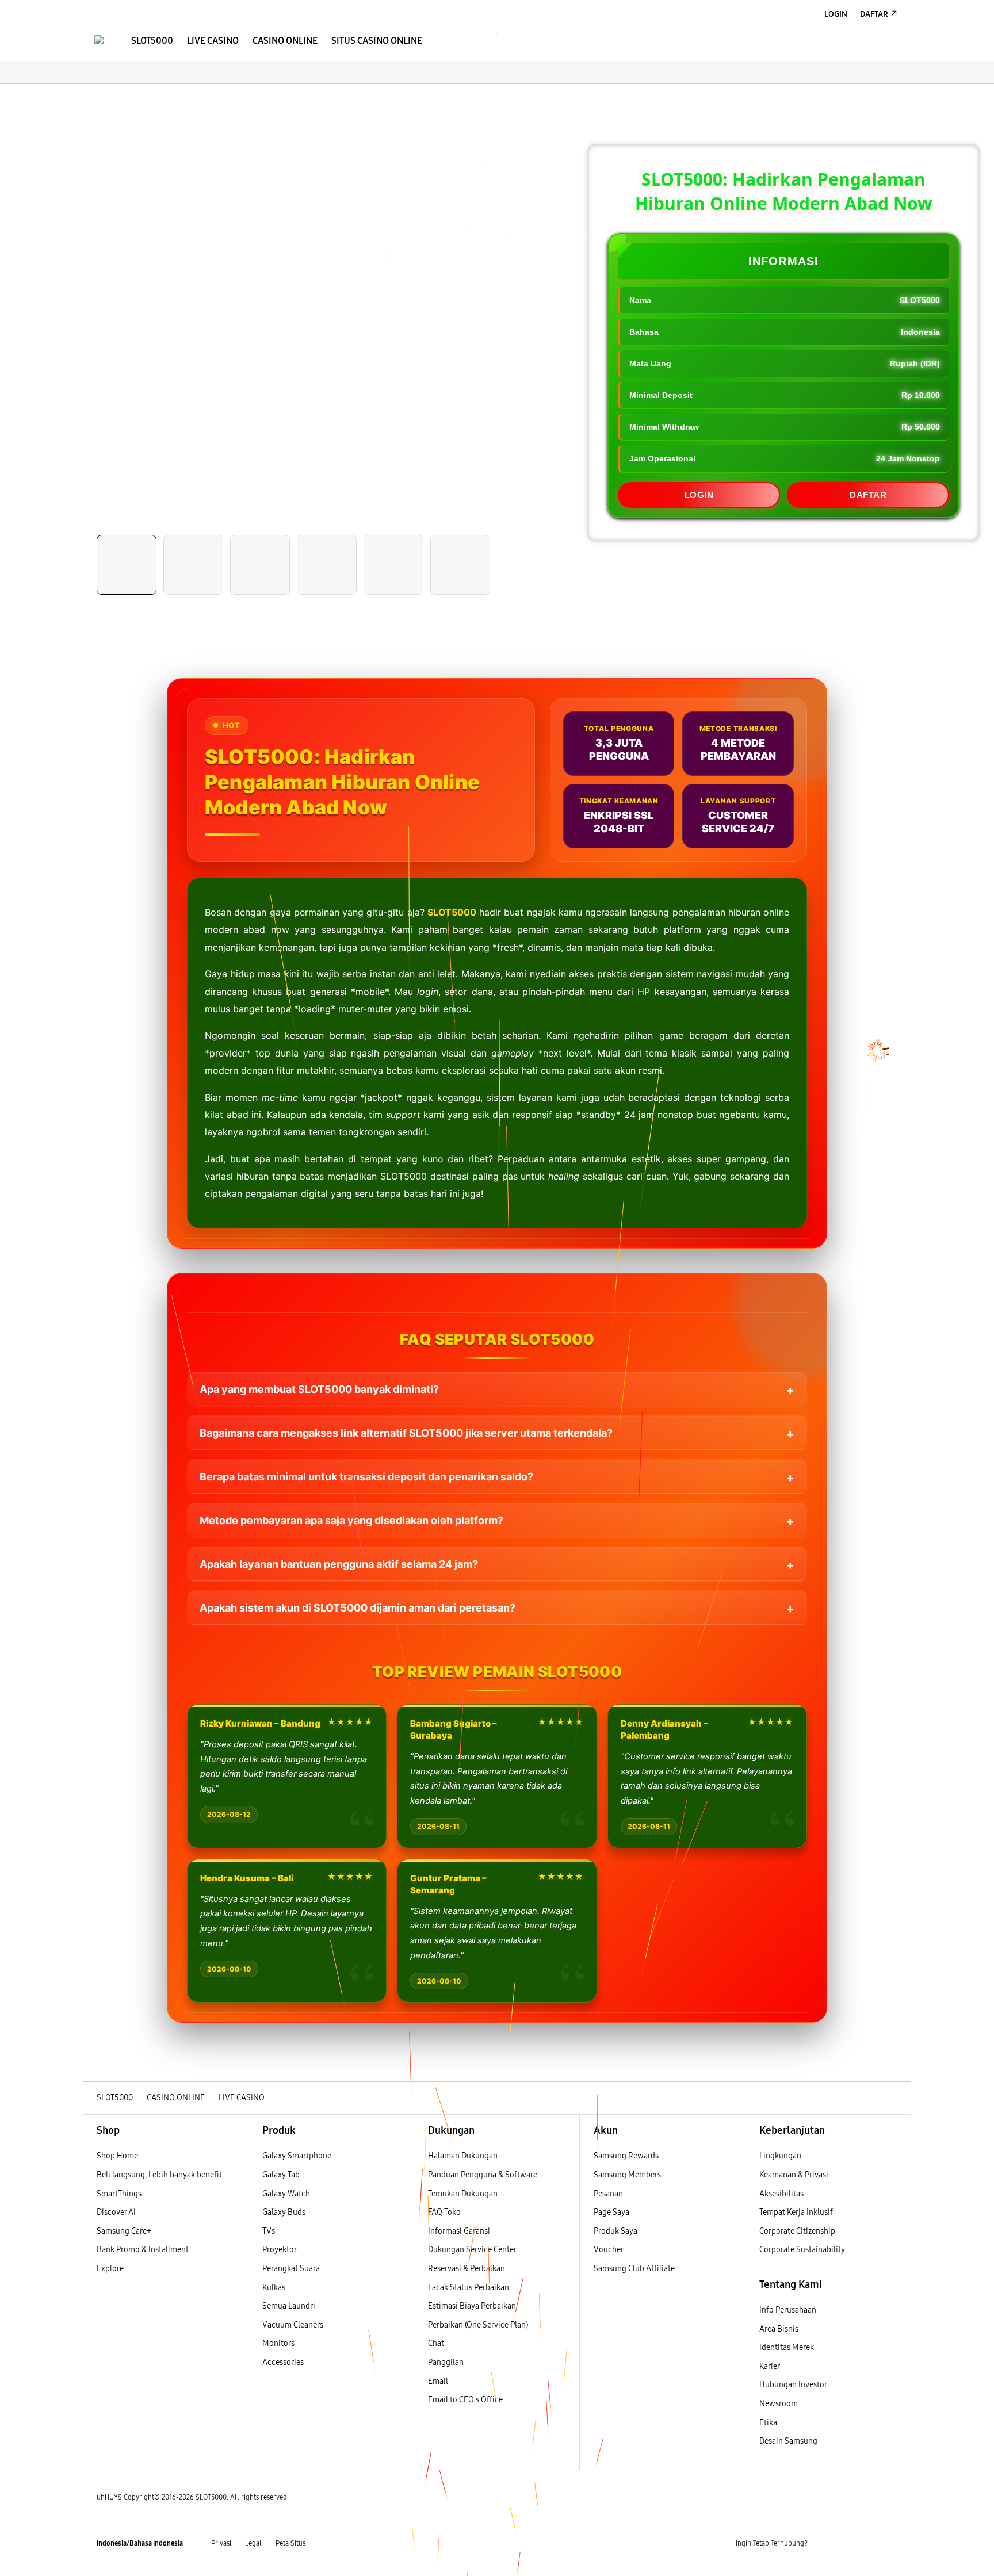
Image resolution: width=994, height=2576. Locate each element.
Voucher (609, 2250)
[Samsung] (99, 40)
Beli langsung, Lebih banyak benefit (159, 2175)
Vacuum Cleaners (293, 2325)
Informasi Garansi (459, 2231)
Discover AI (116, 2212)
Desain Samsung (789, 2441)
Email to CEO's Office (466, 2400)
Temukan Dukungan (463, 2194)
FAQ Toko (444, 2212)
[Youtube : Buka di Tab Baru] (890, 2544)
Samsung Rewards (626, 2156)
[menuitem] (152, 41)
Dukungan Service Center (472, 2250)
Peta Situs (290, 2543)
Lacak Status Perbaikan (469, 2288)
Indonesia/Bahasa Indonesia (140, 2543)
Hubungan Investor (794, 2385)
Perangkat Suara (291, 2269)
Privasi (221, 2543)
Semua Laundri (289, 2306)
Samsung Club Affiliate (634, 2269)
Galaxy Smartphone (297, 2156)
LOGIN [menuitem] (836, 14)
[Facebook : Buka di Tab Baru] (823, 2544)
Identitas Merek (787, 2347)
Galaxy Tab (281, 2175)
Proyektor (280, 2250)
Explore (110, 2269)
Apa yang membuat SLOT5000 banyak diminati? (319, 1389)
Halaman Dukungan (463, 2156)
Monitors (278, 2343)
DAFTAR (868, 495)
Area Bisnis (779, 2329)
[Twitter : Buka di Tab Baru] (846, 2544)
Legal (253, 2543)
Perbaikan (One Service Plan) (478, 2325)
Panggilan (446, 2362)
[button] (93, 95)
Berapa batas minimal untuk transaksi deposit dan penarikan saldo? (366, 1477)
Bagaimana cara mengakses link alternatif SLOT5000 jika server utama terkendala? (406, 1433)
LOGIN (699, 495)
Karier (770, 2366)
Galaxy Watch (286, 2194)
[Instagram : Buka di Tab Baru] (868, 2544)
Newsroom (779, 2404)
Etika (768, 2423)
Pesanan (609, 2194)
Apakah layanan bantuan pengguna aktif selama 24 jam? (339, 1564)
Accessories (283, 2362)
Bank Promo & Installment (143, 2250)
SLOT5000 (452, 912)
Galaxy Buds (284, 2212)
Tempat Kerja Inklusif (796, 2212)
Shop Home (117, 2156)
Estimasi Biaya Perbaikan (472, 2306)
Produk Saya (615, 2231)
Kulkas (274, 2288)
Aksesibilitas (781, 2194)
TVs (269, 2231)
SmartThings (119, 2194)
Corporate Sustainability (803, 2250)
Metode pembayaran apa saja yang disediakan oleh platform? (351, 1520)
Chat (436, 2343)
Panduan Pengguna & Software (483, 2175)
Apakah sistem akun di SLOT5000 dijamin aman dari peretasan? (358, 1608)
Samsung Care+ (124, 2231)
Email (438, 2381)
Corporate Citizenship (798, 2231)
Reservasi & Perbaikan (467, 2269)
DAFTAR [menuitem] (874, 14)
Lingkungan (780, 2156)
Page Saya (611, 2212)
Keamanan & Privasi (794, 2175)
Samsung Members (627, 2175)
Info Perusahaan (788, 2310)
